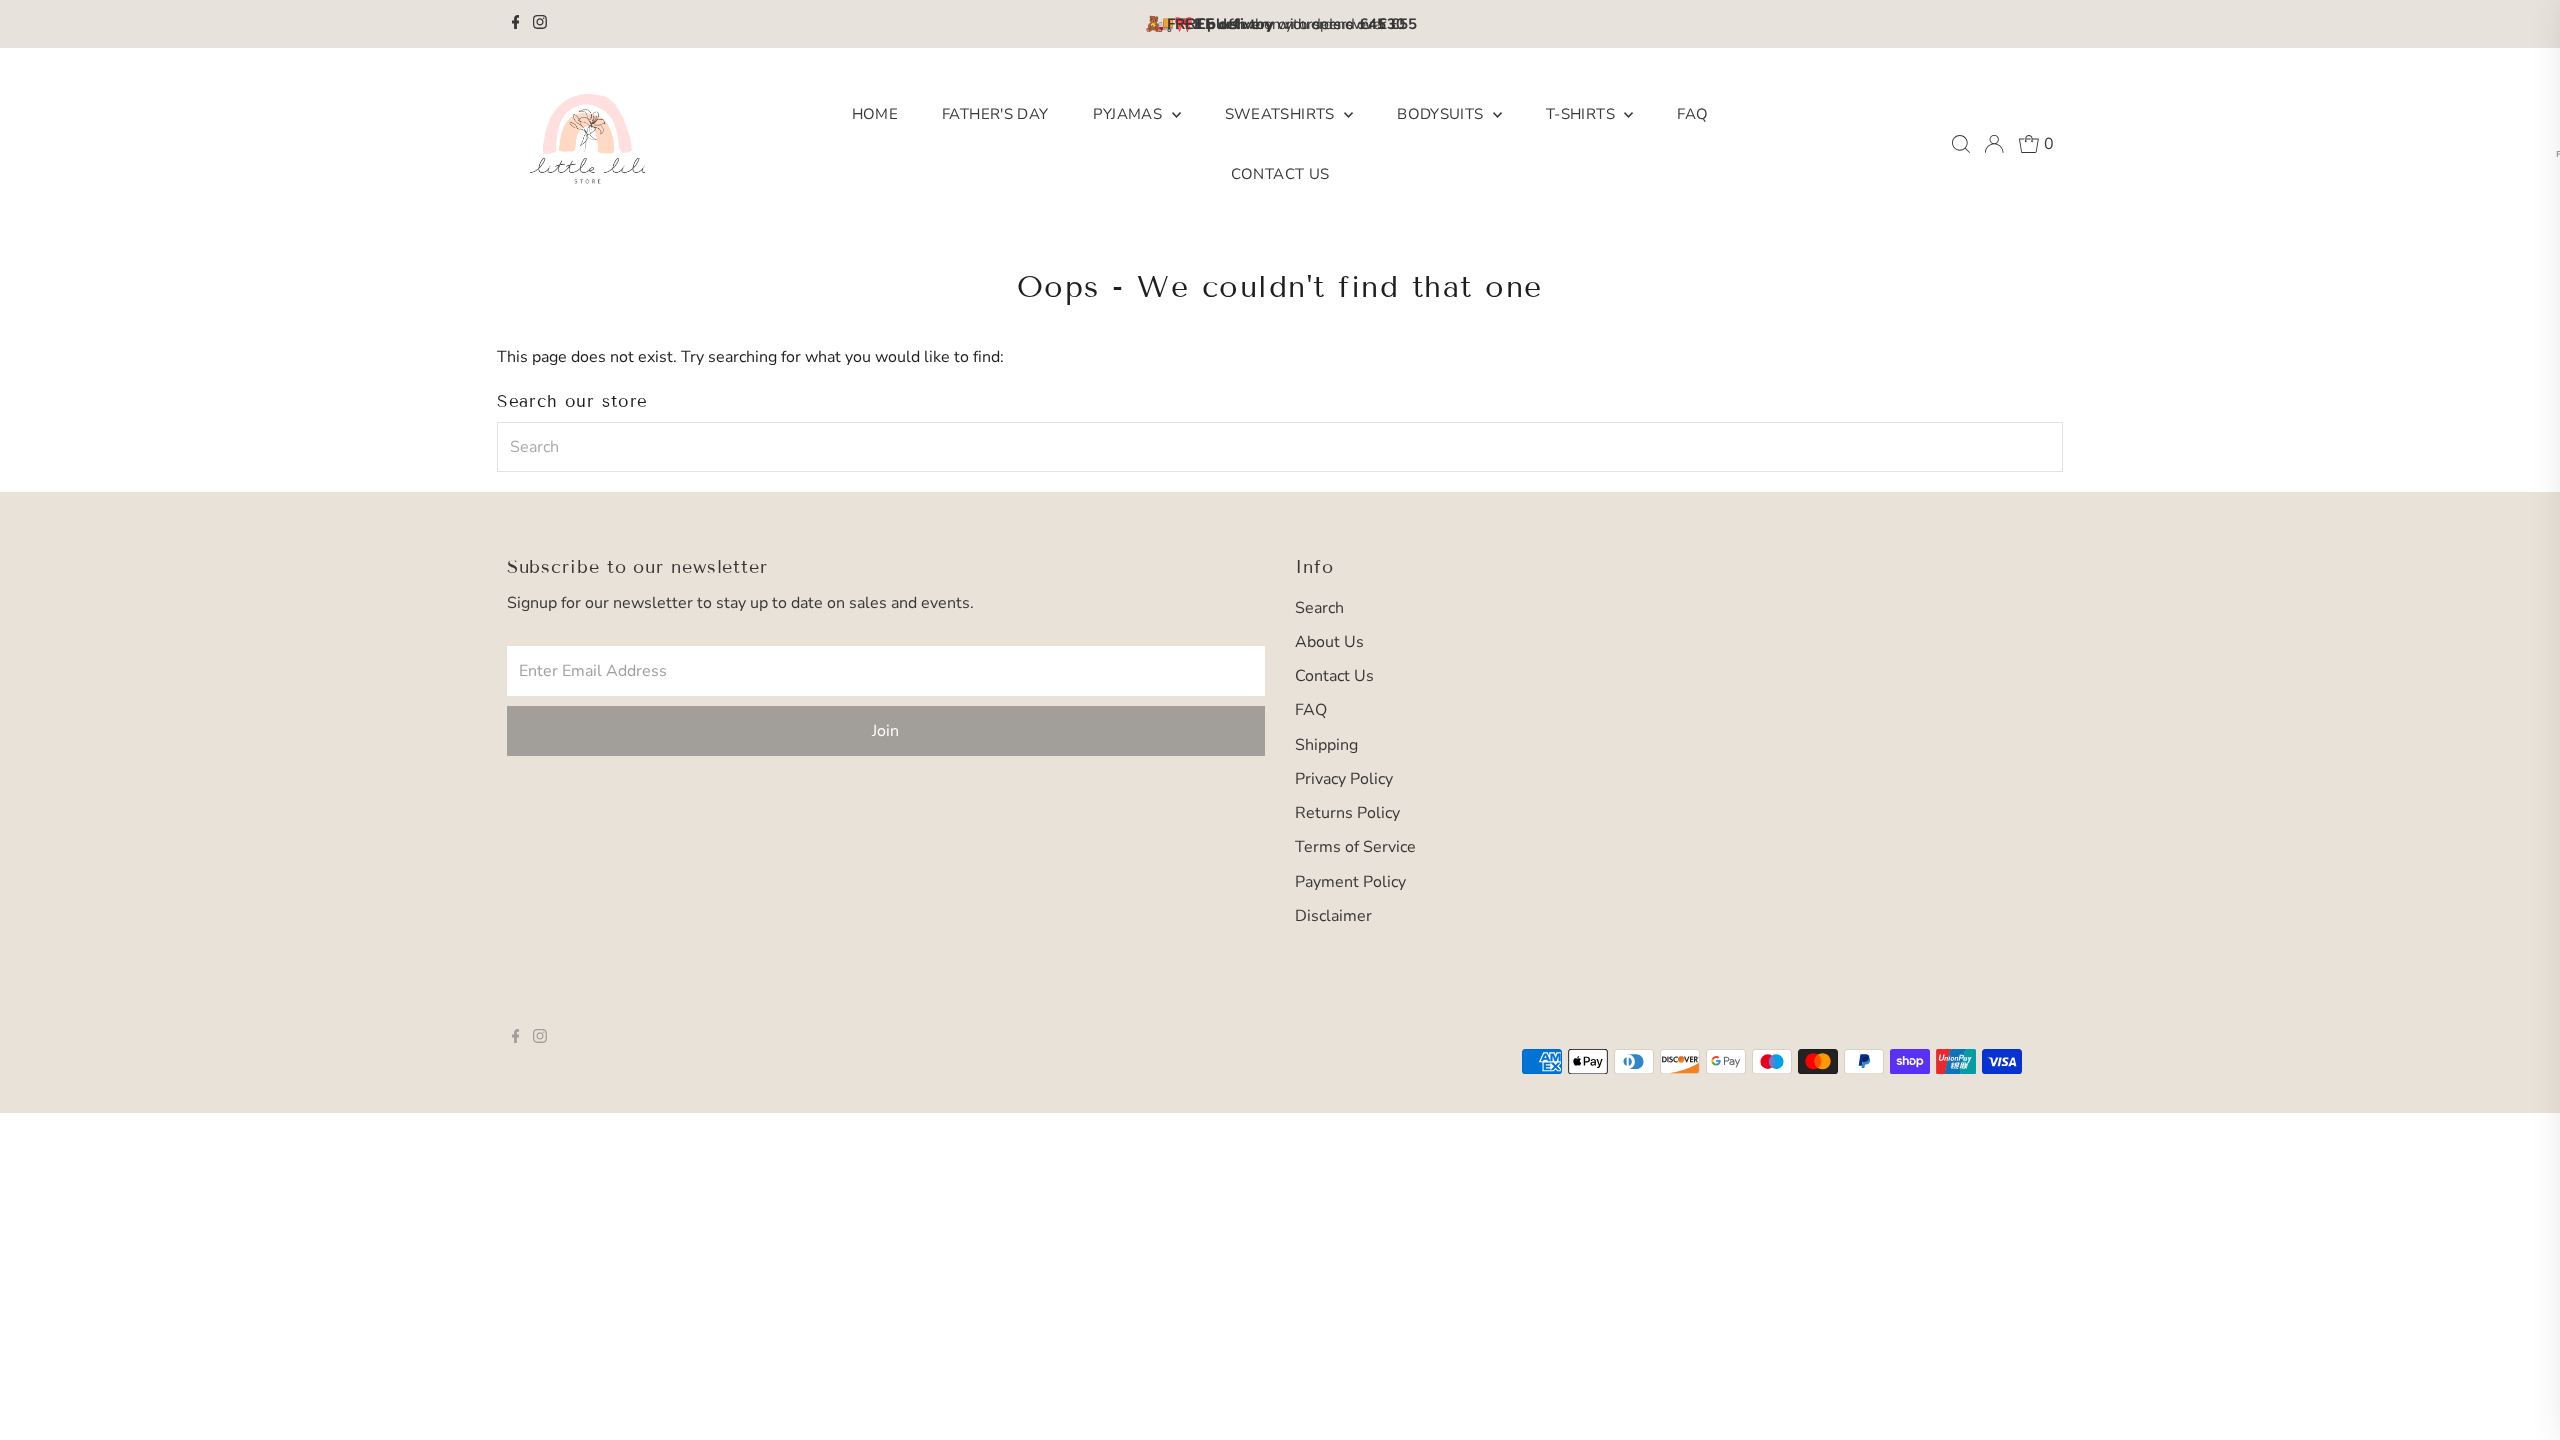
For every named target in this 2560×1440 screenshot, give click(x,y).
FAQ (1692, 114)
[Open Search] (1961, 144)
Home (875, 114)
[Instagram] (540, 24)
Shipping (1326, 745)
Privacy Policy (1344, 779)
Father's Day (995, 114)
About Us (1329, 642)
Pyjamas (1130, 114)
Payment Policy (1350, 882)
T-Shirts (1582, 114)
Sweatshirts (1282, 114)
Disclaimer (1333, 916)
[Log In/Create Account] (1994, 144)
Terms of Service (1355, 847)
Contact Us (1280, 174)
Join (885, 731)
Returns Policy (1347, 813)
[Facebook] (516, 24)
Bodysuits (1442, 114)
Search (1319, 608)
